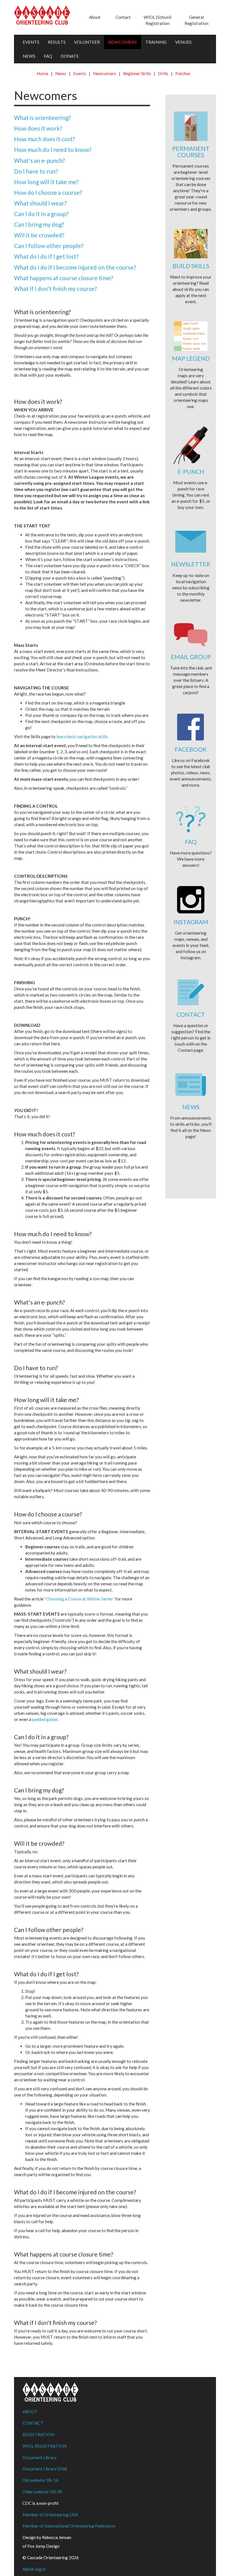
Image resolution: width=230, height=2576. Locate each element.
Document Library (40, 2457)
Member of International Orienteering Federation (69, 2526)
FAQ (48, 56)
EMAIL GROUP (191, 657)
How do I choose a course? (48, 192)
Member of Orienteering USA (50, 2515)
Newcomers (105, 73)
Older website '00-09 (42, 2492)
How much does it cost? (44, 139)
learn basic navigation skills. (82, 736)
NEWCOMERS (123, 42)
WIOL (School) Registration (157, 20)
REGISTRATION (38, 2434)
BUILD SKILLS (191, 266)
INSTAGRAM (191, 922)
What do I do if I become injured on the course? (75, 267)
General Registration (196, 20)
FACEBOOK (191, 749)
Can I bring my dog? (39, 224)
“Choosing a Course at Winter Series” (79, 1599)
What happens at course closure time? (64, 278)
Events (80, 73)
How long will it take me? (46, 182)
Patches (183, 73)
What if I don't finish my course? (55, 289)
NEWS (29, 56)
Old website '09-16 (40, 2480)
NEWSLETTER (191, 564)
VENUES (183, 42)
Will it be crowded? (39, 235)
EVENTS (31, 42)
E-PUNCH (191, 472)
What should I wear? (40, 203)
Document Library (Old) (45, 2469)
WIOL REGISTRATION (44, 2446)
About (95, 17)
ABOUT (30, 2411)
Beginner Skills (137, 73)
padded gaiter (45, 1719)
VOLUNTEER (87, 42)
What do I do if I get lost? (46, 256)
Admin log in (34, 2569)
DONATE (70, 56)
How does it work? (38, 128)
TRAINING (156, 42)
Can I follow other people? (49, 246)
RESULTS (57, 42)
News (61, 73)
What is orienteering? (42, 118)
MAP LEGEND (191, 358)
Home (42, 73)
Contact (123, 17)
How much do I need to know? (53, 150)
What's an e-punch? (39, 160)
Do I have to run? (36, 171)
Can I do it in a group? (41, 214)
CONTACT (191, 1014)
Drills (163, 73)
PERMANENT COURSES (191, 152)
